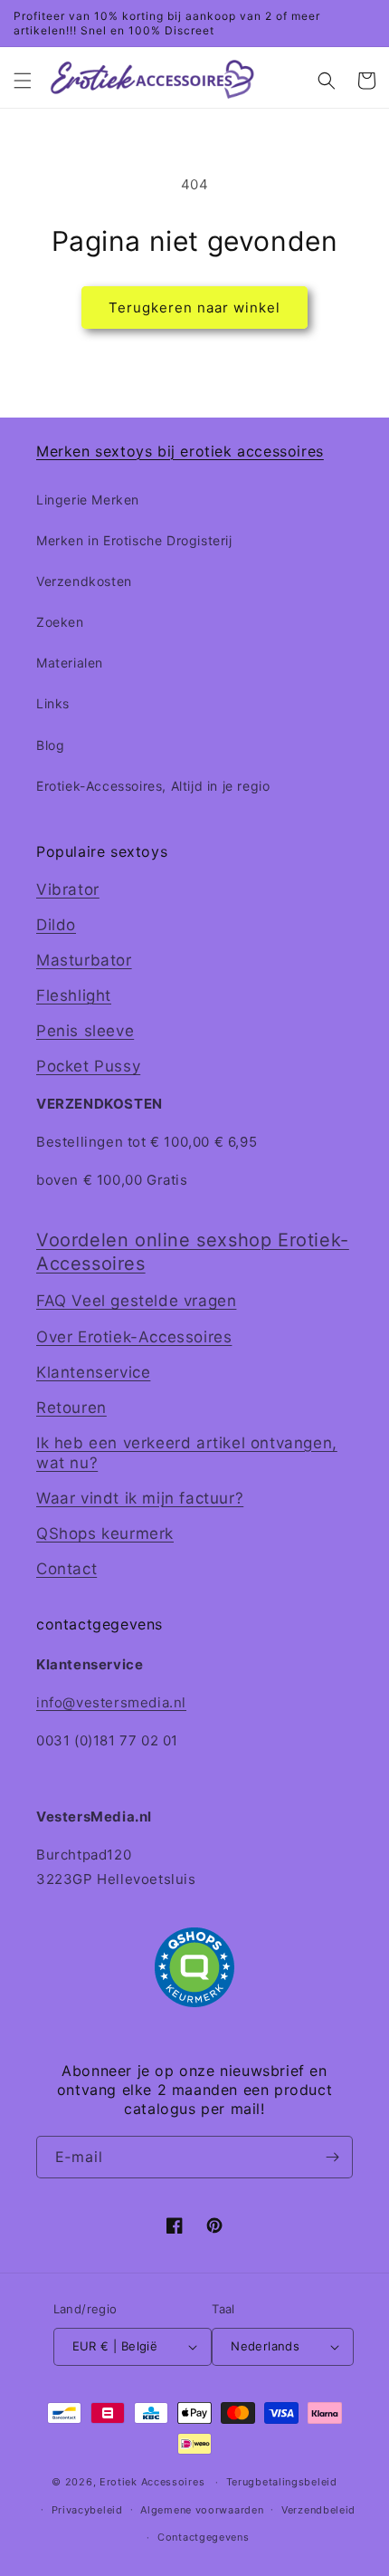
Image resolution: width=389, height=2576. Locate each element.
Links (53, 703)
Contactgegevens (204, 2537)
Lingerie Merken (88, 500)
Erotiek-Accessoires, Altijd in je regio (153, 786)
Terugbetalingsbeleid (282, 2482)
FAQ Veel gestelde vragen (136, 1301)
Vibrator (68, 889)
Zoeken (60, 622)
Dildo (56, 925)
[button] (23, 81)
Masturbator (84, 960)
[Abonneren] (332, 2157)
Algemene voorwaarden (202, 2510)
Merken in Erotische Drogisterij (134, 540)
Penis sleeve (85, 1031)
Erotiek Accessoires (152, 2482)
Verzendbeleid (318, 2510)
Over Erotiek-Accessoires (134, 1337)
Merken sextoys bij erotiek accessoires (180, 451)
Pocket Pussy (88, 1066)
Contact (66, 1569)
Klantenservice (93, 1372)
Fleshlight (74, 995)
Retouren (71, 1408)
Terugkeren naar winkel (194, 308)
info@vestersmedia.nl (111, 1702)
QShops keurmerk (105, 1533)
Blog (50, 745)
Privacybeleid (87, 2510)
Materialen (70, 663)
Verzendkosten (84, 581)
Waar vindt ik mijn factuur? (140, 1498)
